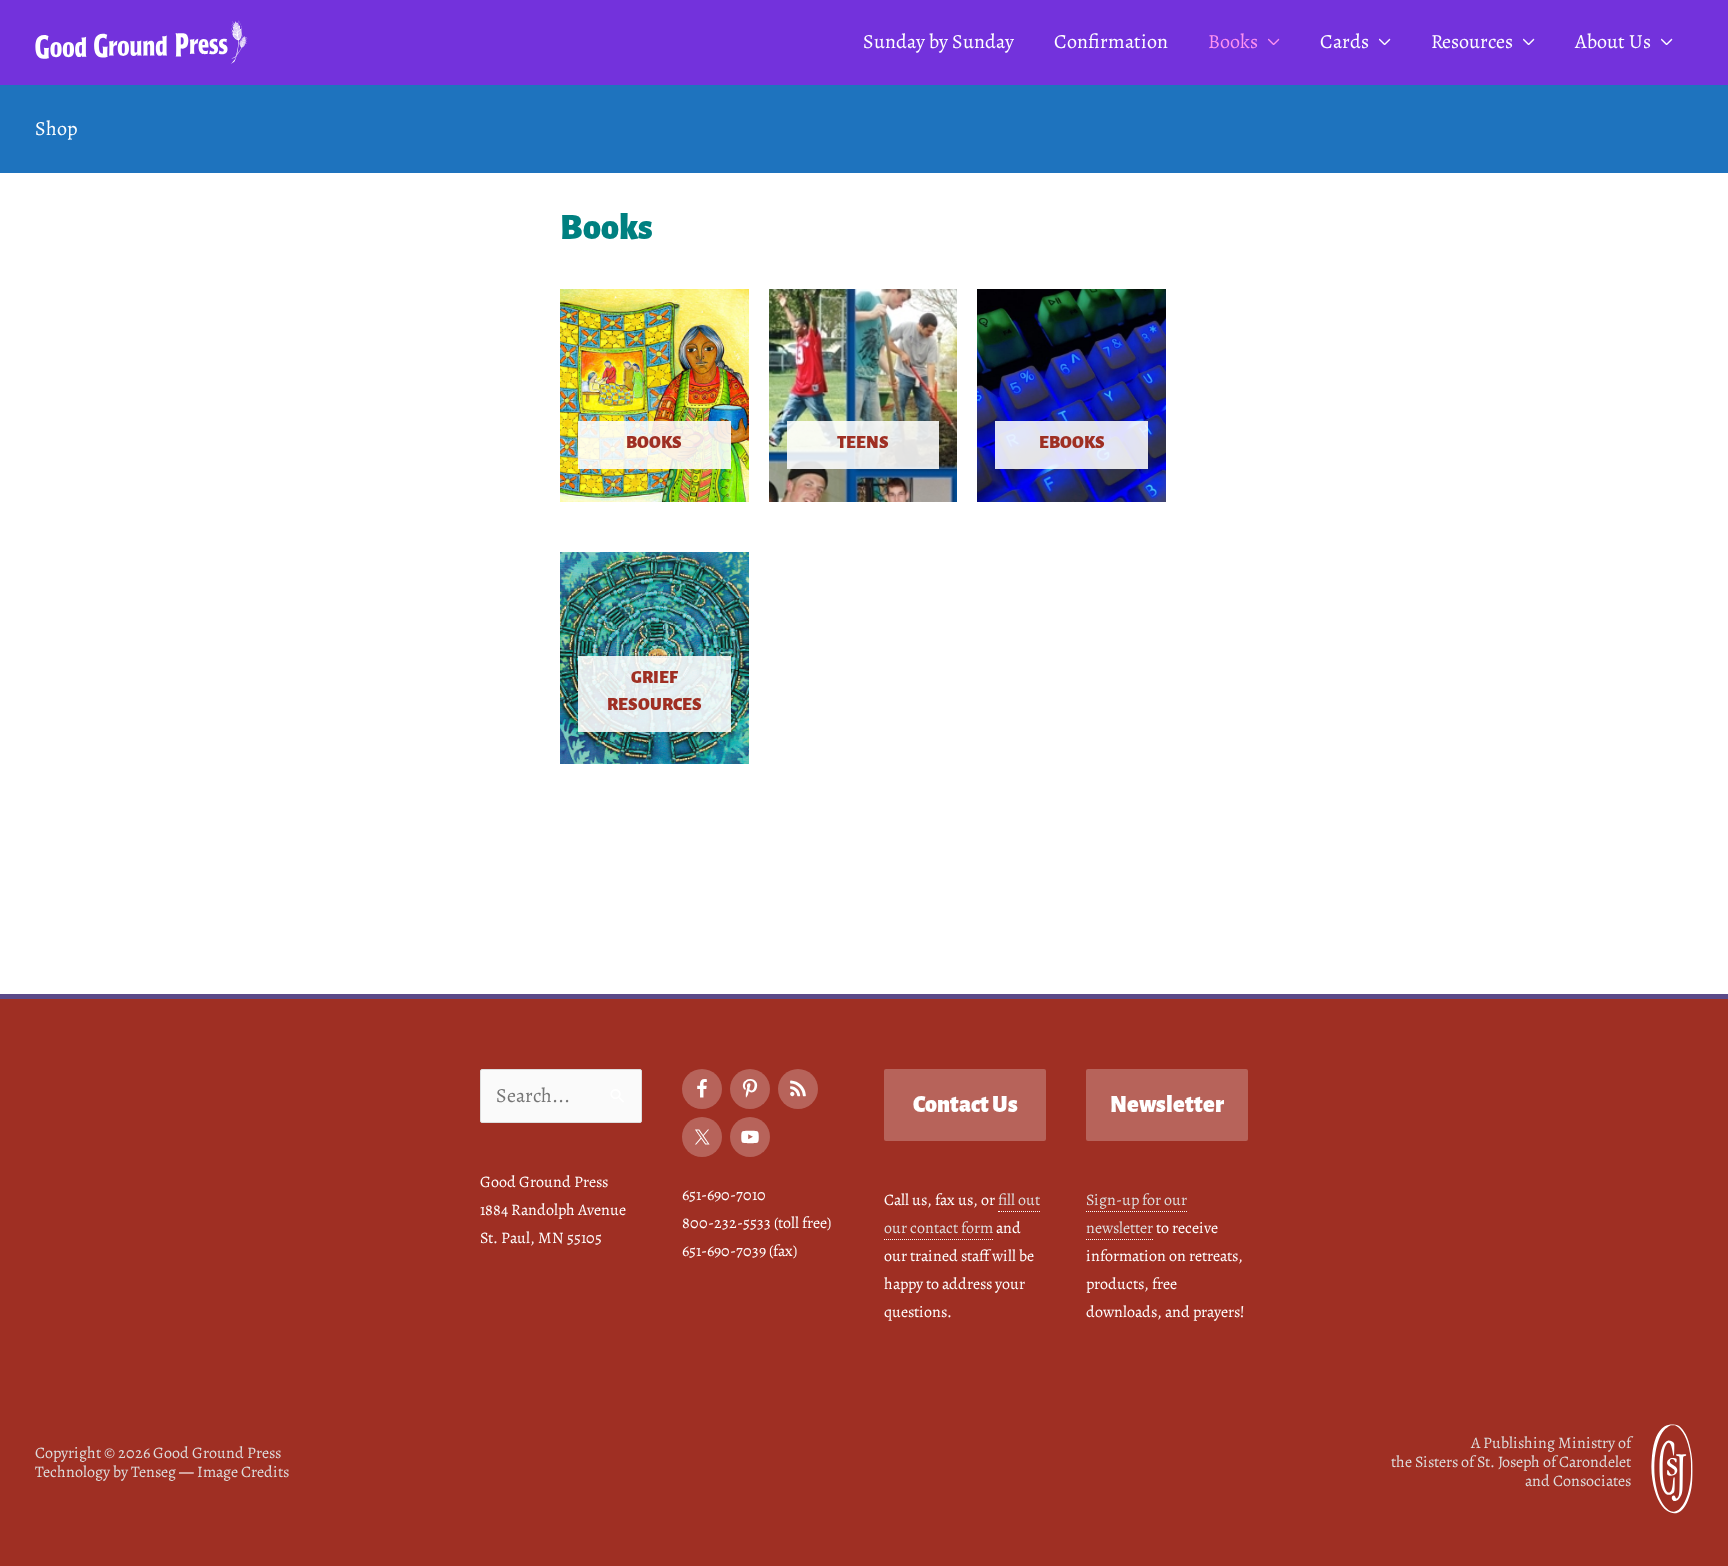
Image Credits (243, 1472)
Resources (1472, 41)
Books (1233, 41)
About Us (1613, 41)
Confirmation (1111, 41)
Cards (1344, 41)
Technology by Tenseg (105, 1472)
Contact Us (965, 1105)
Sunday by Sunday (938, 41)
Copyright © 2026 (158, 1453)
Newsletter (1167, 1105)
